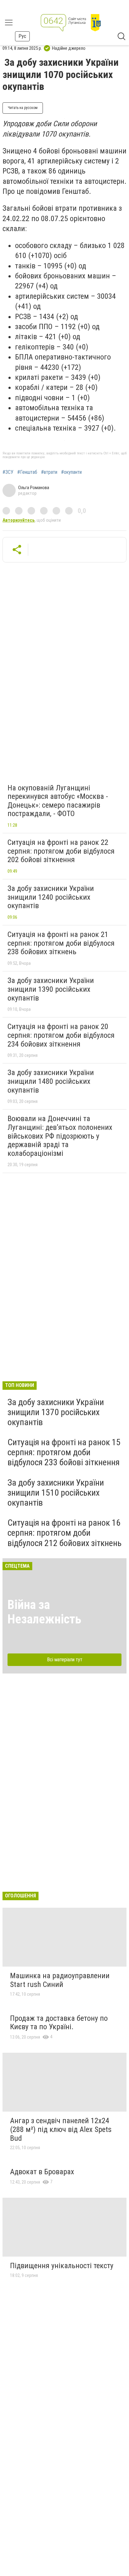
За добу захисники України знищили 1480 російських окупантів (51, 1081)
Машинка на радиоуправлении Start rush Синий (60, 1980)
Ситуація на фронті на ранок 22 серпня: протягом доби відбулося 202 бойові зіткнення (61, 851)
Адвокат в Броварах (42, 2172)
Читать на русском (23, 108)
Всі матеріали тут (65, 1660)
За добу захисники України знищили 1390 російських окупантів (51, 989)
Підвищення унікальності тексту (62, 2266)
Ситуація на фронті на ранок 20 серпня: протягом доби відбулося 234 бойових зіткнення (61, 1035)
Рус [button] (22, 36)
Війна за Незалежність (44, 1612)
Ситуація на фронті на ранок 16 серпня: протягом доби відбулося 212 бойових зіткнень (64, 1533)
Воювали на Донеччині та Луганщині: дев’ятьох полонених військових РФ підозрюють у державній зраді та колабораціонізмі (60, 1136)
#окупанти (71, 472)
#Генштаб (27, 472)
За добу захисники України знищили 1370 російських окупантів (56, 1412)
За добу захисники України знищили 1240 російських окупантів (51, 897)
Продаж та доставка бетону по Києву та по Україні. (59, 2023)
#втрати (49, 472)
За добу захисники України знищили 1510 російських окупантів (56, 1493)
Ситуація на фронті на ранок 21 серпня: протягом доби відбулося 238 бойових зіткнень (61, 943)
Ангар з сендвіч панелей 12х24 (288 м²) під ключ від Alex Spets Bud (61, 2129)
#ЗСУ (8, 472)
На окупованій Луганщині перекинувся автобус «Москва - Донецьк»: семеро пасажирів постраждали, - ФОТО (58, 801)
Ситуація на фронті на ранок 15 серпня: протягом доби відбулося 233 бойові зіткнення (64, 1452)
